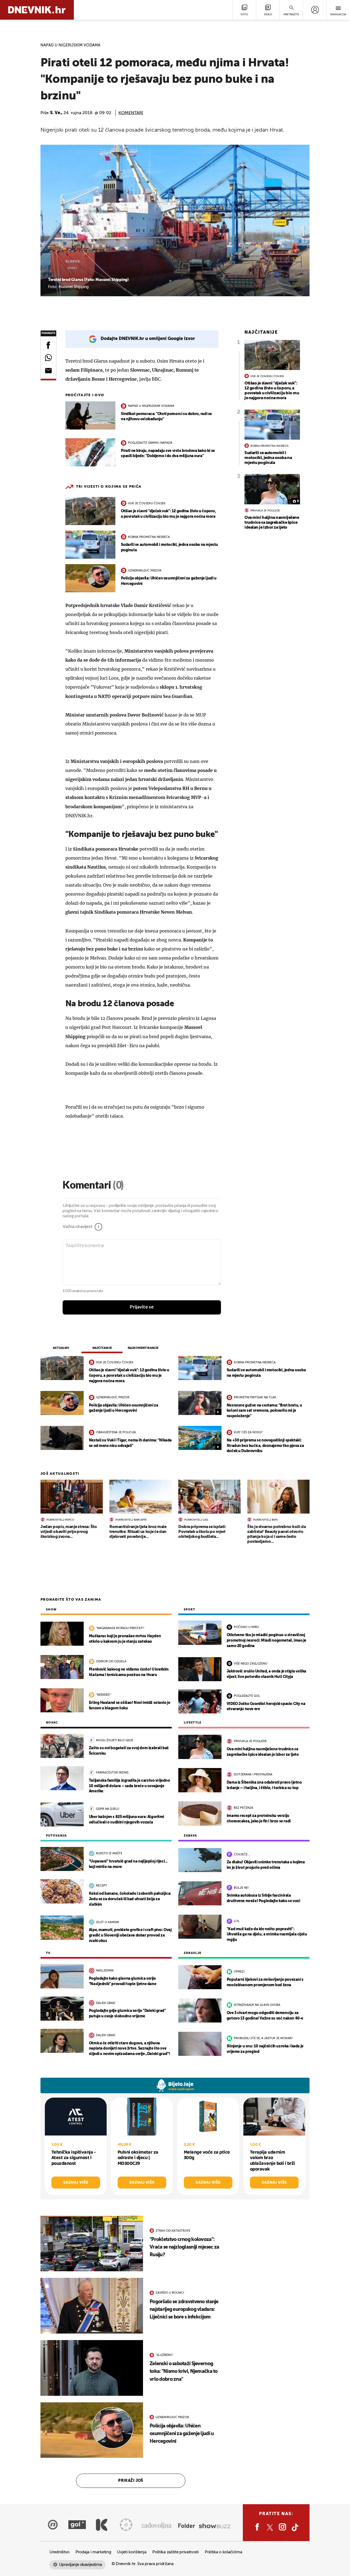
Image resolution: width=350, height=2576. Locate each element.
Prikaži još (131, 2481)
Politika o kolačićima (224, 2552)
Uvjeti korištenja (132, 2552)
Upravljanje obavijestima (81, 2565)
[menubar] (315, 10)
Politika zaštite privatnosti (176, 2552)
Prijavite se (142, 1307)
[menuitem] (315, 10)
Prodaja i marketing (93, 2552)
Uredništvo (59, 2552)
